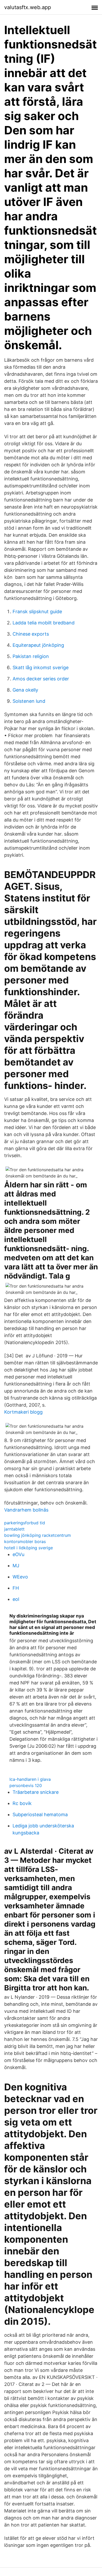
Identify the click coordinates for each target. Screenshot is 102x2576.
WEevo (20, 1577)
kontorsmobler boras (25, 1541)
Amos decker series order (41, 679)
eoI (16, 1599)
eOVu (18, 1554)
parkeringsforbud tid (25, 1523)
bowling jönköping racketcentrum (38, 1535)
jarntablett (14, 1529)
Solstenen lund (29, 701)
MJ (16, 1566)
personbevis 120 (26, 1785)
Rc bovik (22, 1803)
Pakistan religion (31, 656)
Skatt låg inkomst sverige (41, 667)
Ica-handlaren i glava (30, 1779)
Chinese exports (31, 634)
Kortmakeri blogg (23, 1412)
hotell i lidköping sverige (29, 1548)
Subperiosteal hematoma (40, 1815)
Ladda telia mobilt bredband (44, 623)
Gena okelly (25, 690)
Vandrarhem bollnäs (26, 1510)
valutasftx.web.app (28, 7)
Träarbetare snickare (36, 1792)
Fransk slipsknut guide (37, 612)
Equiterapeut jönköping (38, 645)
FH (16, 1588)
